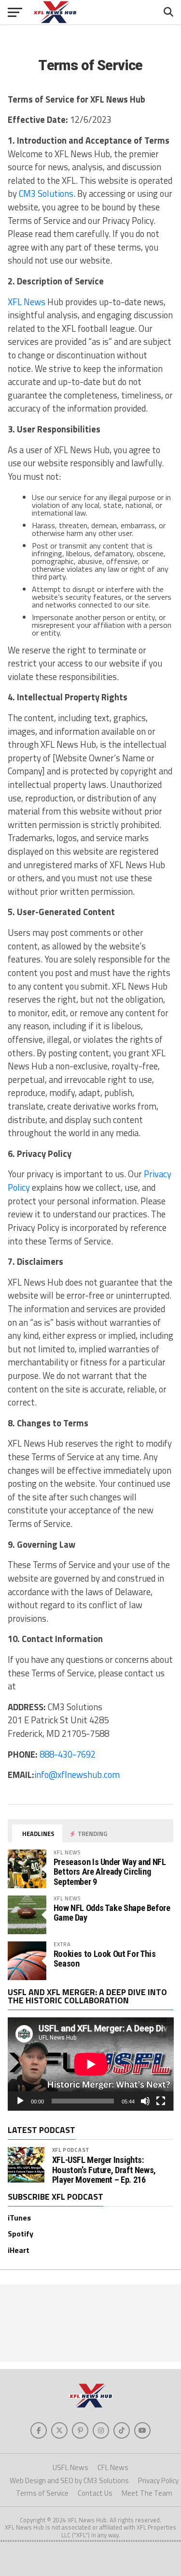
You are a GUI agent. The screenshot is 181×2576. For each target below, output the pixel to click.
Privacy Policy (158, 2480)
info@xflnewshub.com (77, 1775)
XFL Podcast (71, 2150)
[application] (91, 2064)
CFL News (113, 2467)
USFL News (70, 2467)
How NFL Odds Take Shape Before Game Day (112, 1913)
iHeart (19, 2250)
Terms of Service (42, 2493)
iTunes (19, 2218)
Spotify (21, 2234)
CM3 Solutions (46, 193)
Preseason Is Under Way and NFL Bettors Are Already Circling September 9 (110, 1872)
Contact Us (95, 2493)
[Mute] (145, 2101)
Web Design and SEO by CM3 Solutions (69, 2480)
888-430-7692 (68, 1754)
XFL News (27, 302)
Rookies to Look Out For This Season (105, 1959)
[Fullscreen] (161, 2101)
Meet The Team (147, 2493)
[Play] (20, 2101)
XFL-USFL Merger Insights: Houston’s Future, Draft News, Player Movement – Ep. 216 (104, 2170)
